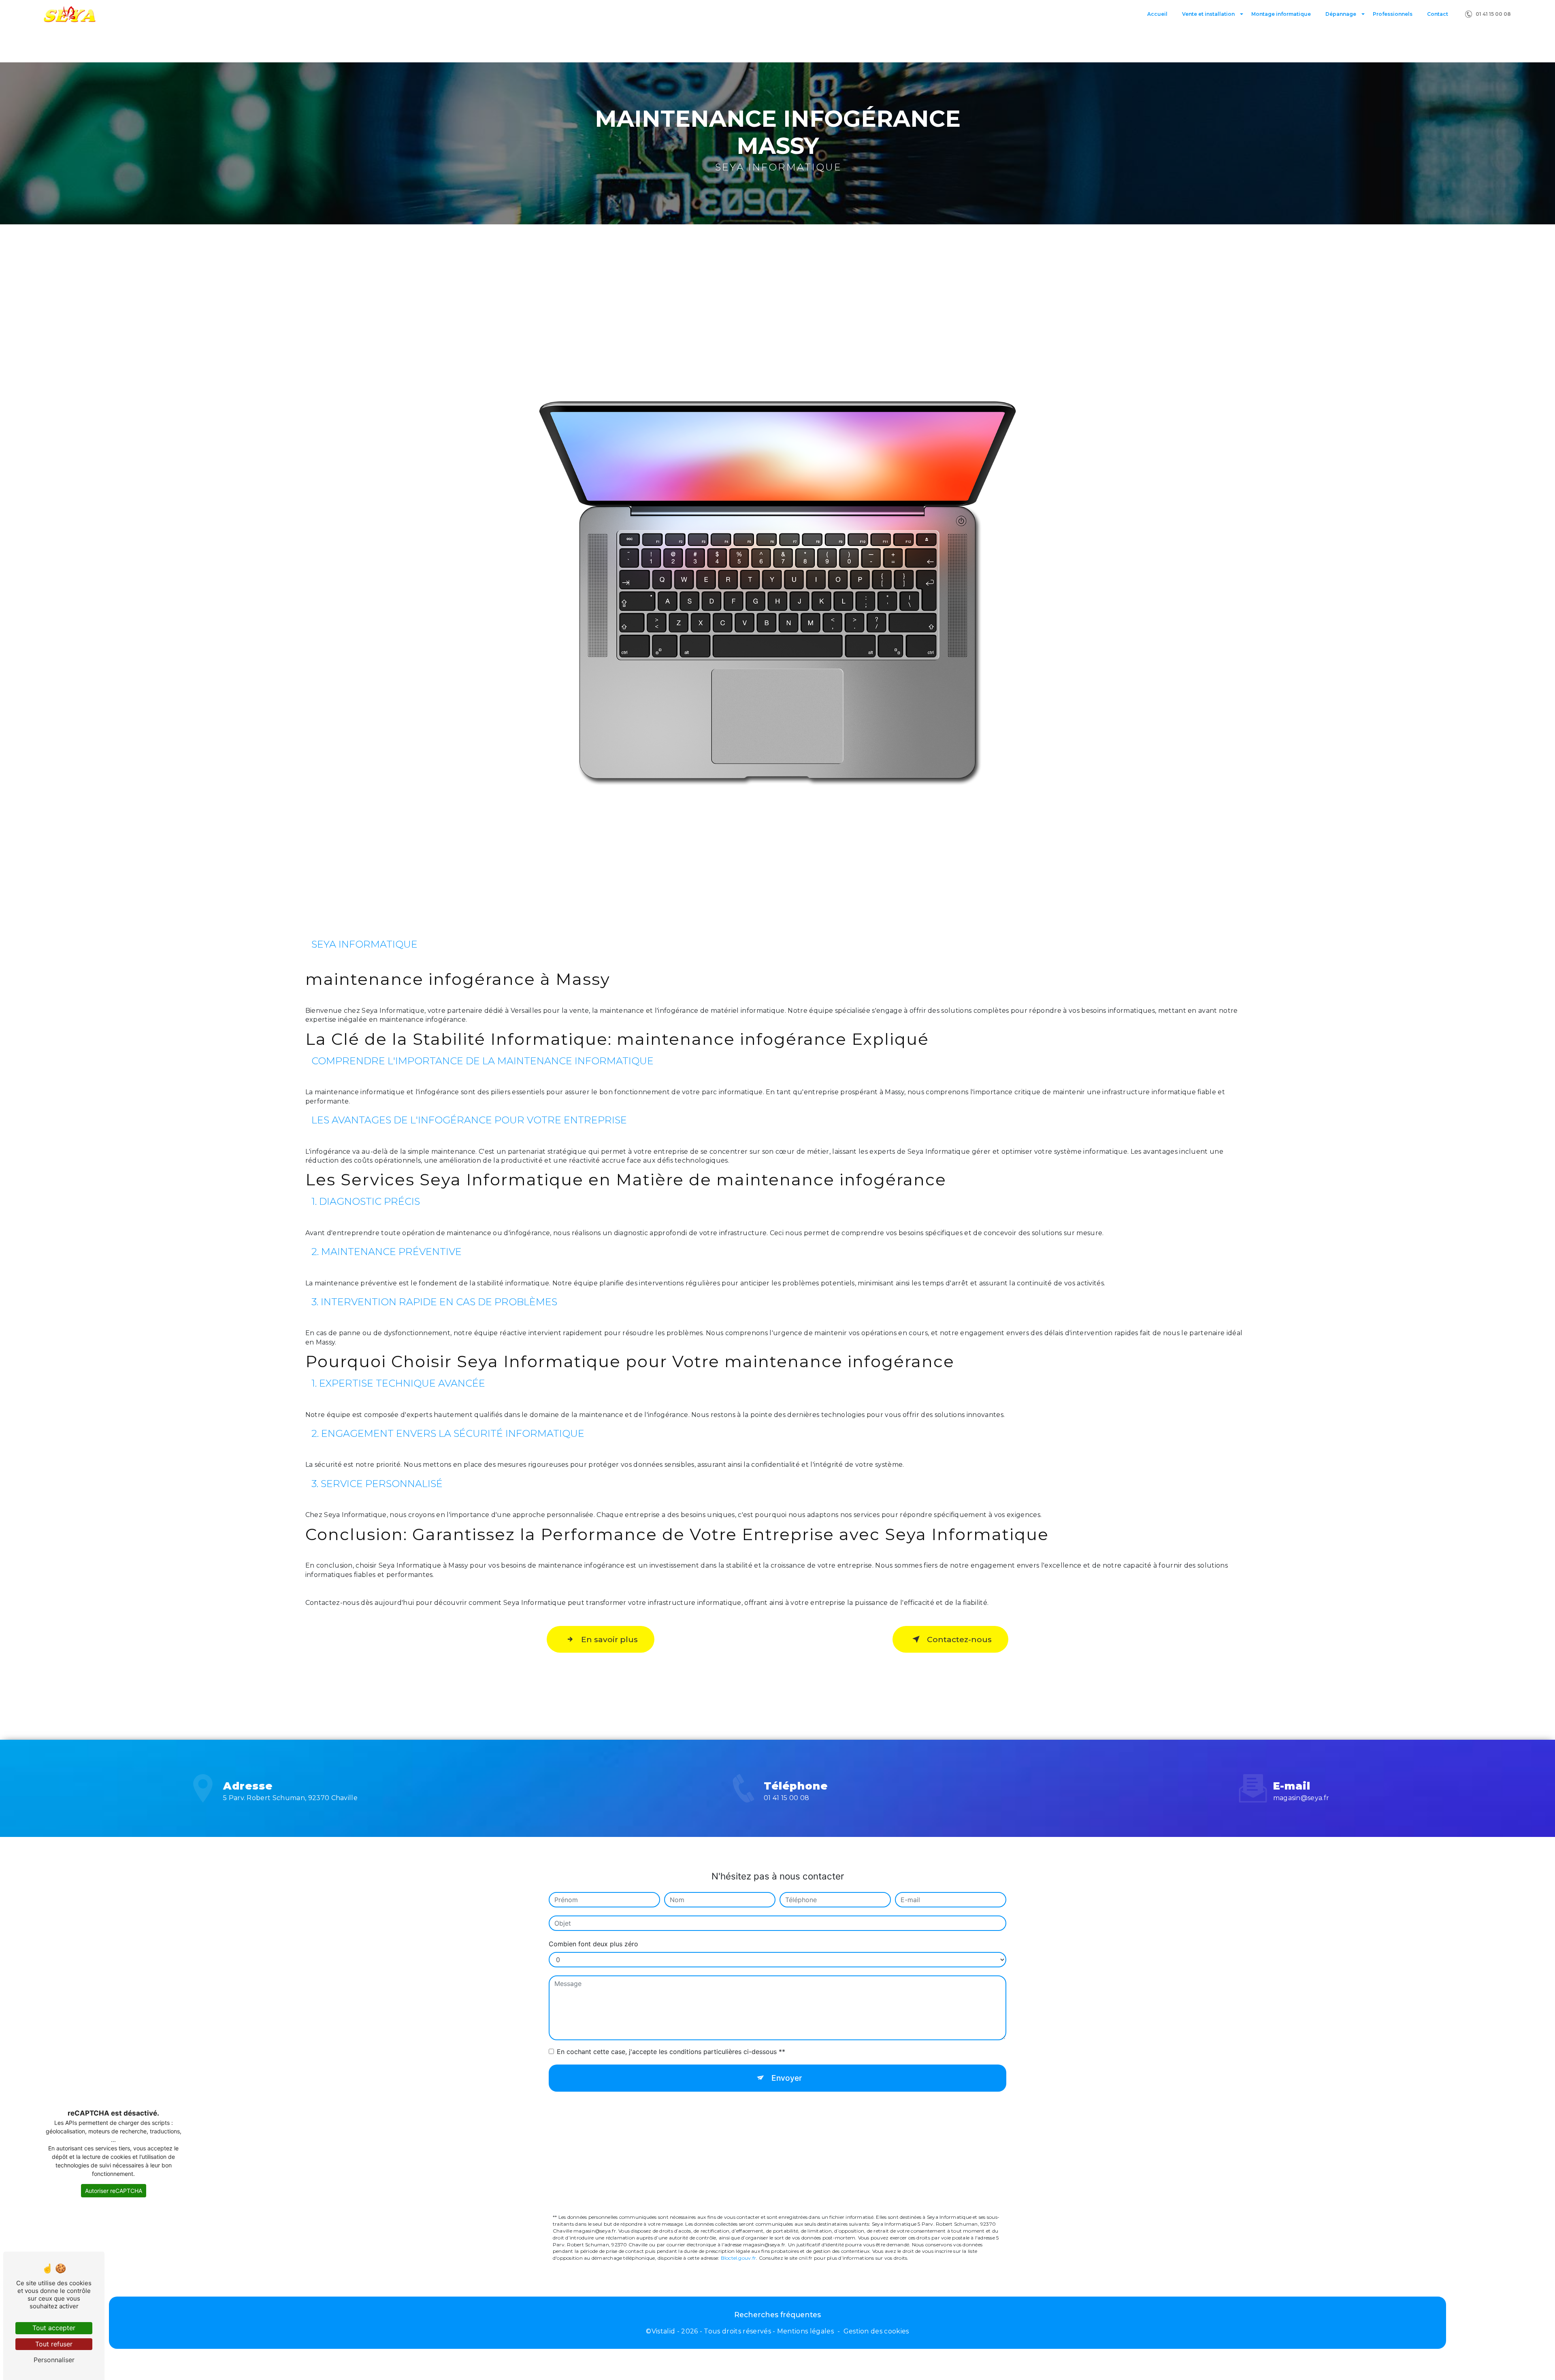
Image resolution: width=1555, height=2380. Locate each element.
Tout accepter (54, 2328)
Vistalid (664, 2331)
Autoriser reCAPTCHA (114, 2191)
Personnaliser (54, 2360)
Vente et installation (1208, 14)
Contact (1438, 14)
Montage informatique (1281, 14)
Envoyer (787, 2078)
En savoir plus (609, 1639)
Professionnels (1393, 14)
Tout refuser (54, 2344)
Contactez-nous (959, 1639)
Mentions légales (805, 2331)
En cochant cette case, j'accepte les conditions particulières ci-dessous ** (671, 2052)
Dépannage (1341, 14)
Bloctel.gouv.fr (739, 2258)
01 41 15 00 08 (1493, 14)
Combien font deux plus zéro (593, 1944)
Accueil (1157, 14)
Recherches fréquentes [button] (777, 2315)
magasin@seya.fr (1301, 1798)
